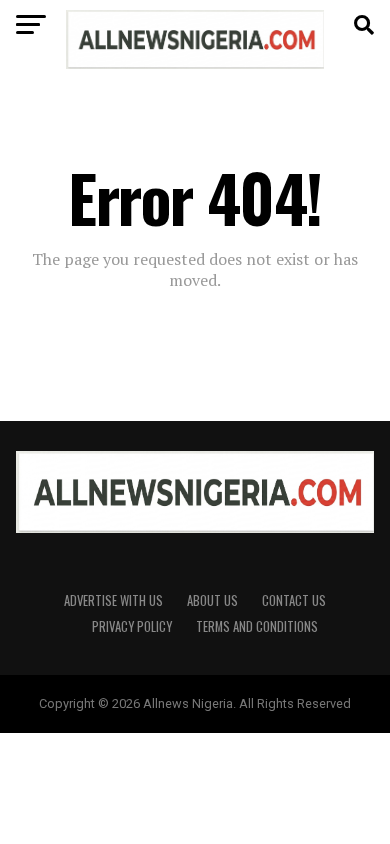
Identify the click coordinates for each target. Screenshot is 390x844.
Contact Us (294, 600)
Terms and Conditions (257, 626)
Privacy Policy (132, 626)
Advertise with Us (113, 600)
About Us (212, 600)
